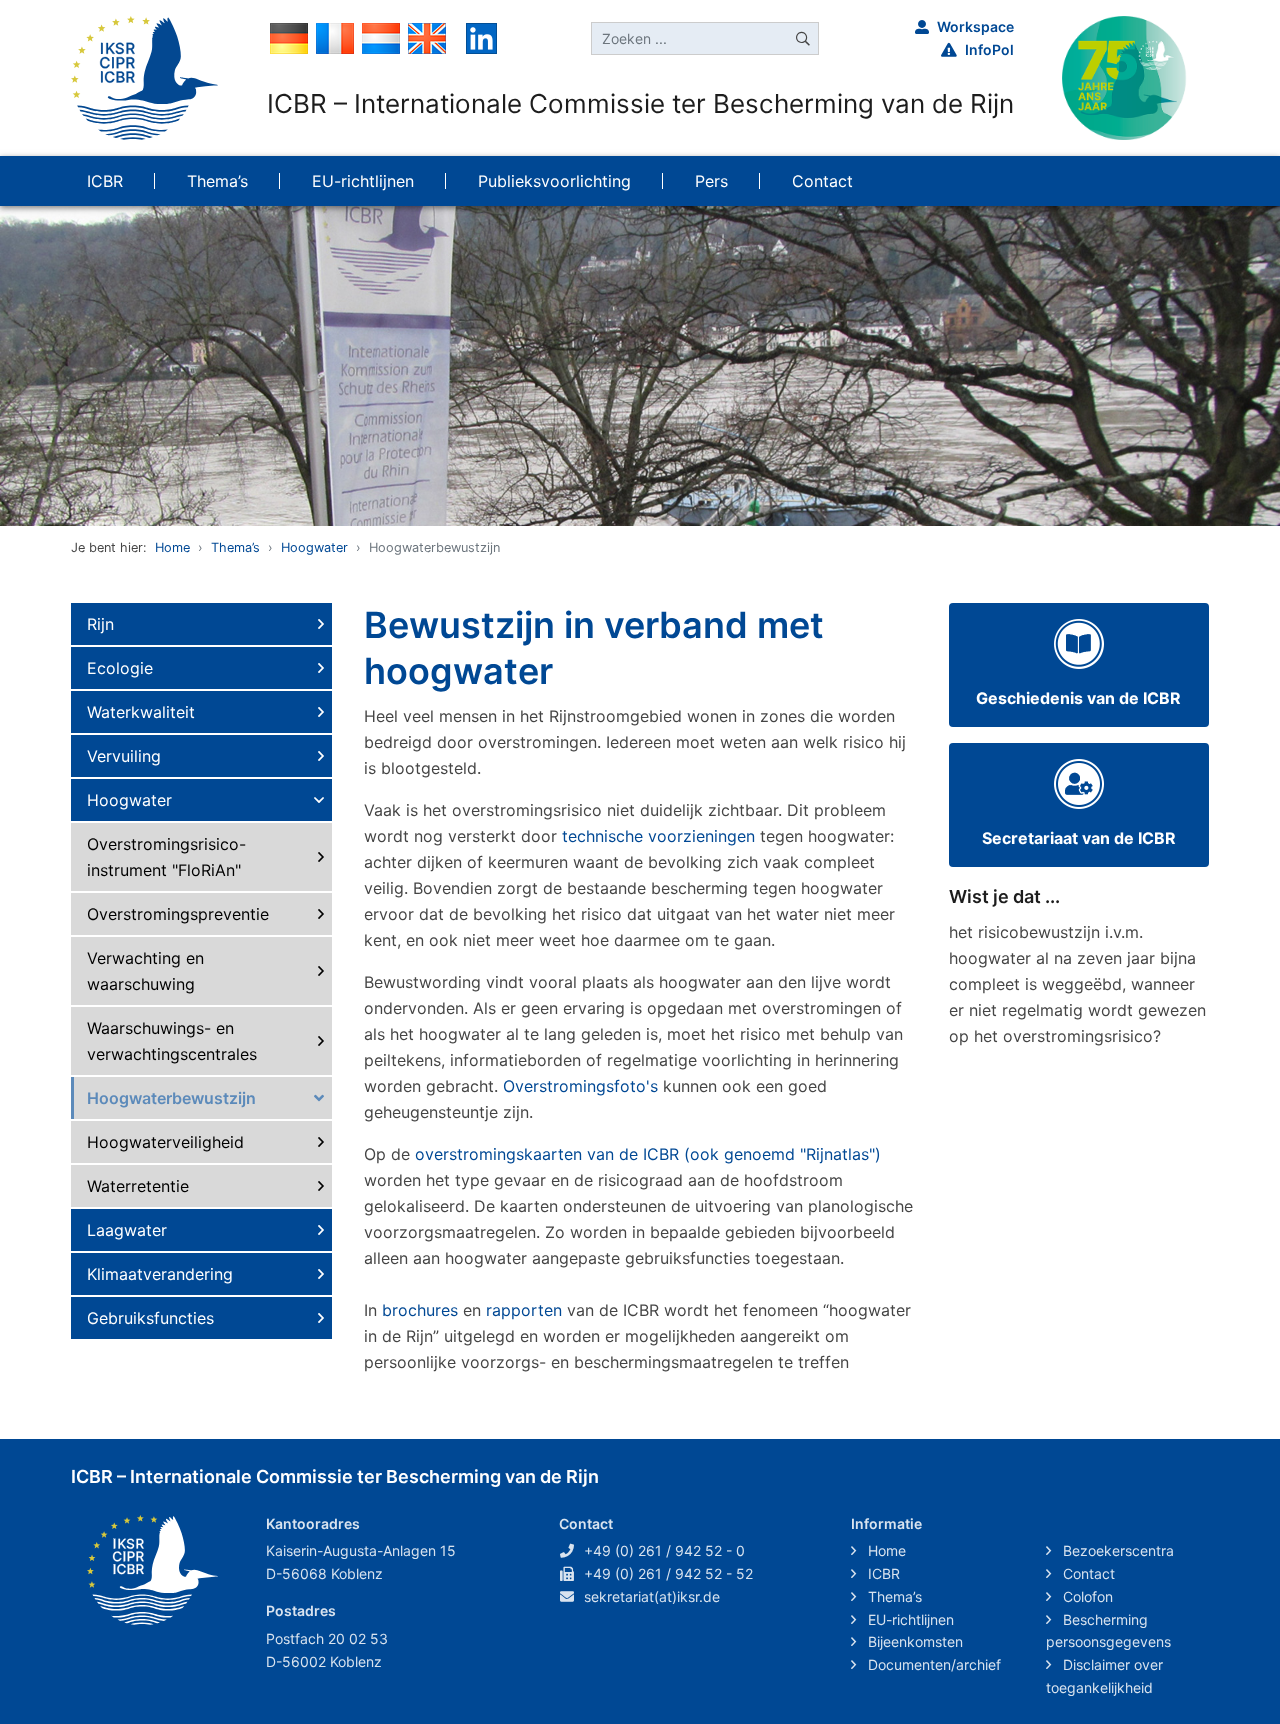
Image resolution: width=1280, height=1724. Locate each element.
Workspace (975, 26)
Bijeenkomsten (913, 1641)
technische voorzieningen (658, 836)
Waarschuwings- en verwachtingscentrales (172, 1041)
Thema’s (235, 547)
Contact (1087, 1573)
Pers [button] (711, 181)
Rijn (100, 624)
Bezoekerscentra (1116, 1550)
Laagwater (127, 1230)
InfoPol (989, 49)
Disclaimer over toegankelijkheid (1104, 1676)
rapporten (524, 1310)
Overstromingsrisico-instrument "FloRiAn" (166, 857)
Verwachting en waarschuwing (145, 971)
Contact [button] (822, 181)
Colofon (1086, 1596)
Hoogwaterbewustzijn (171, 1098)
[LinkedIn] (481, 37)
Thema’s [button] (217, 181)
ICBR (882, 1573)
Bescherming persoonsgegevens (1108, 1631)
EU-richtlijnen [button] (363, 181)
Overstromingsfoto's (580, 1086)
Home (172, 547)
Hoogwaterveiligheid (165, 1142)
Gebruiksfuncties (150, 1318)
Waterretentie (138, 1186)
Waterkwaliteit (141, 712)
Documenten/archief (932, 1664)
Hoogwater (314, 547)
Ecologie (120, 668)
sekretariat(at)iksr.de (652, 1596)
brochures (420, 1310)
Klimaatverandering (160, 1274)
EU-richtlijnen (909, 1619)
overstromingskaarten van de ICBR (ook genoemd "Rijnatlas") (648, 1154)
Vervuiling (124, 756)
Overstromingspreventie (178, 914)
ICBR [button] (105, 181)
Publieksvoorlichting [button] (554, 181)
